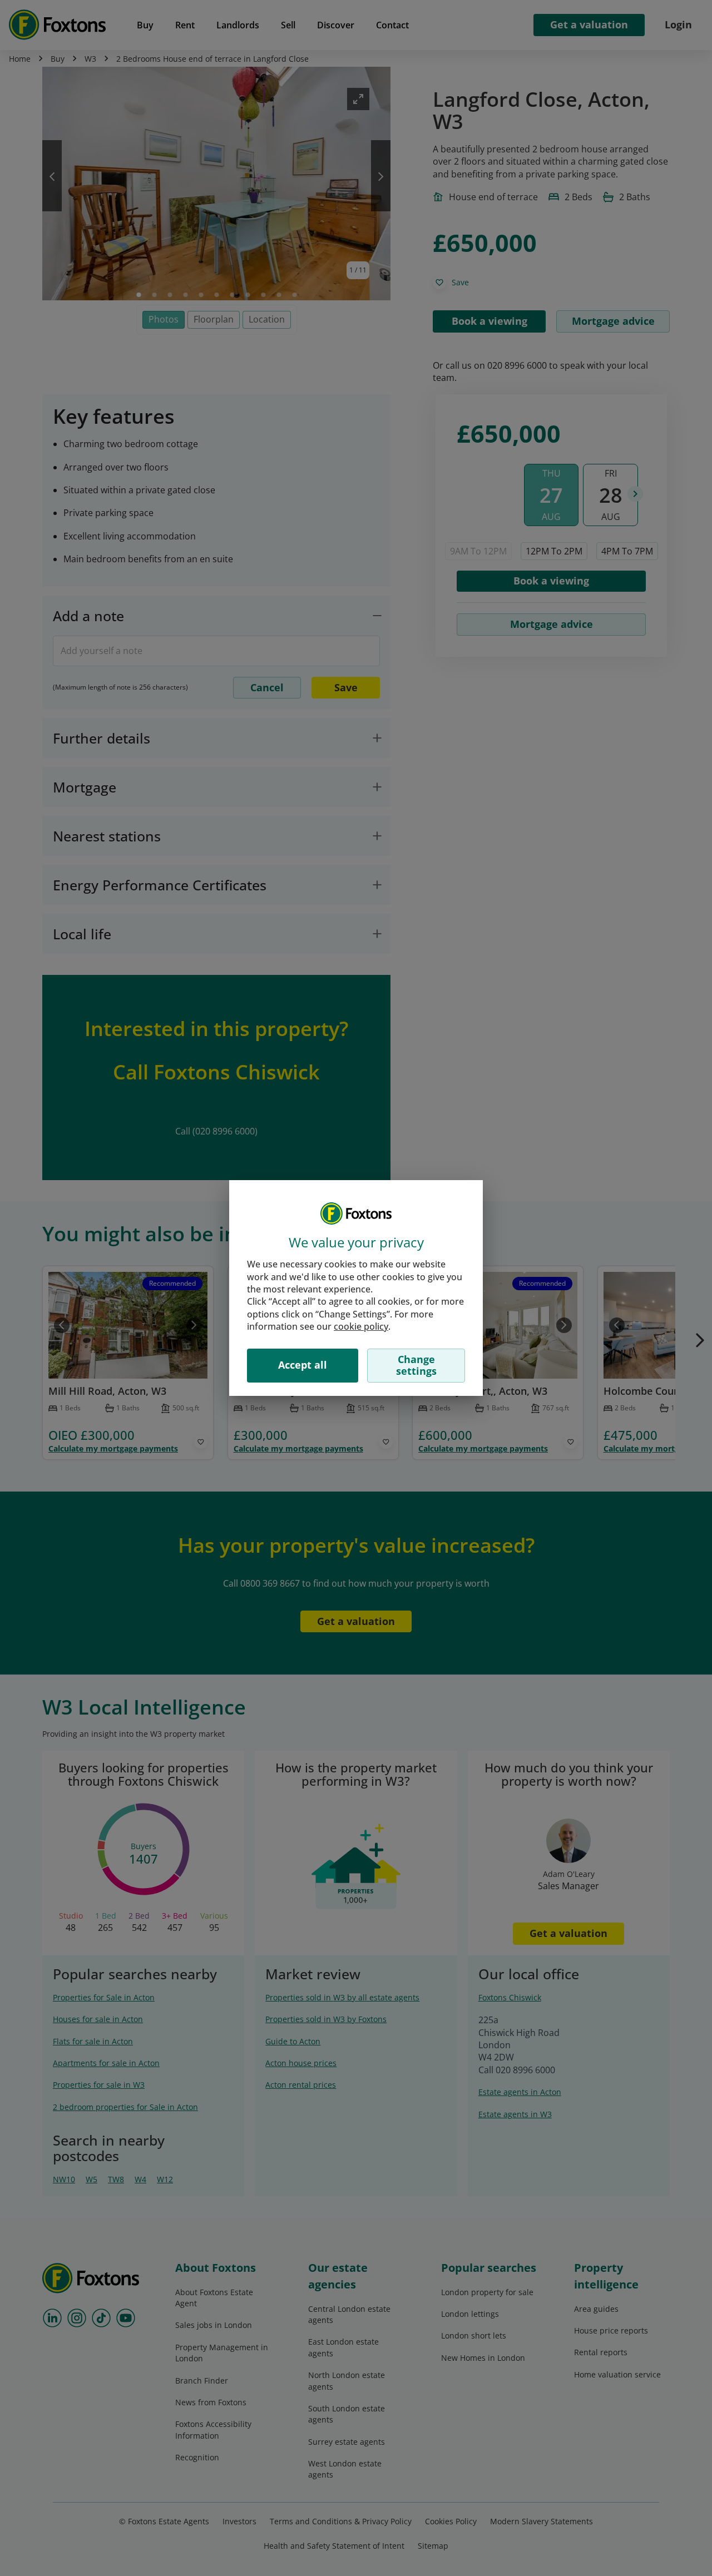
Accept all (303, 1365)
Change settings (416, 1365)
